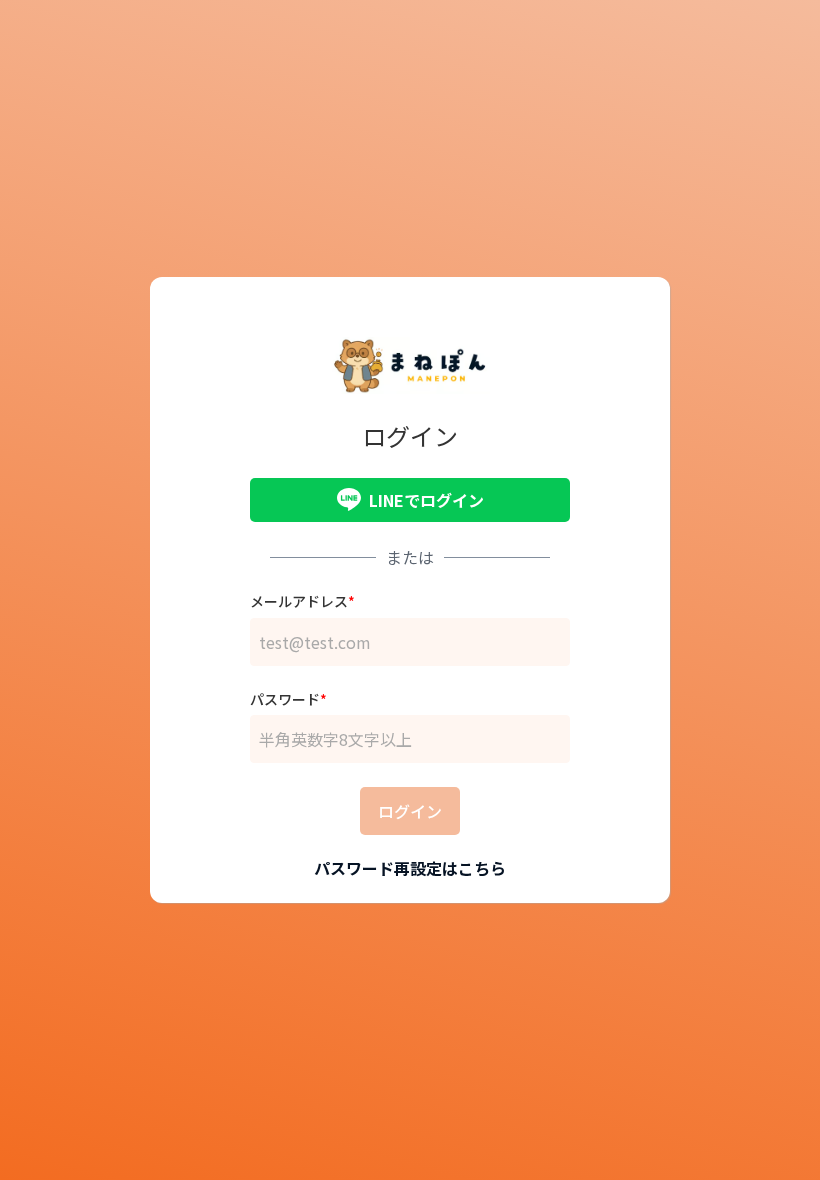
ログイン (410, 811)
